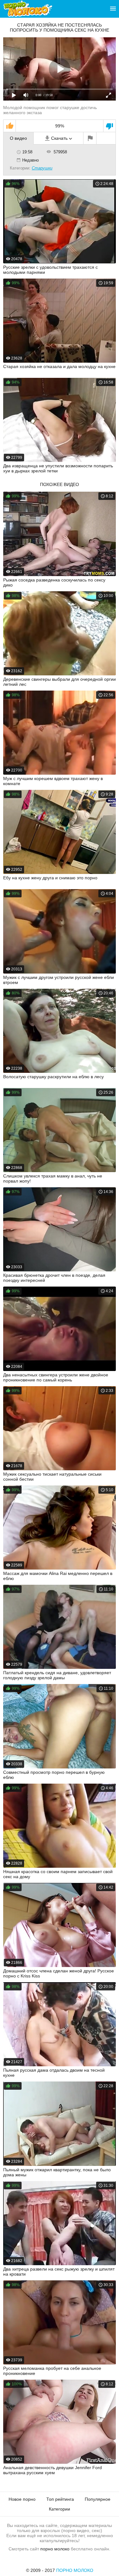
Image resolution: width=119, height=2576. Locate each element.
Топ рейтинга (60, 2499)
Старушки (42, 168)
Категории (60, 2509)
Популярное (98, 2499)
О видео (18, 138)
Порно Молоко (75, 2570)
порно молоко (55, 2549)
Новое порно (22, 2499)
